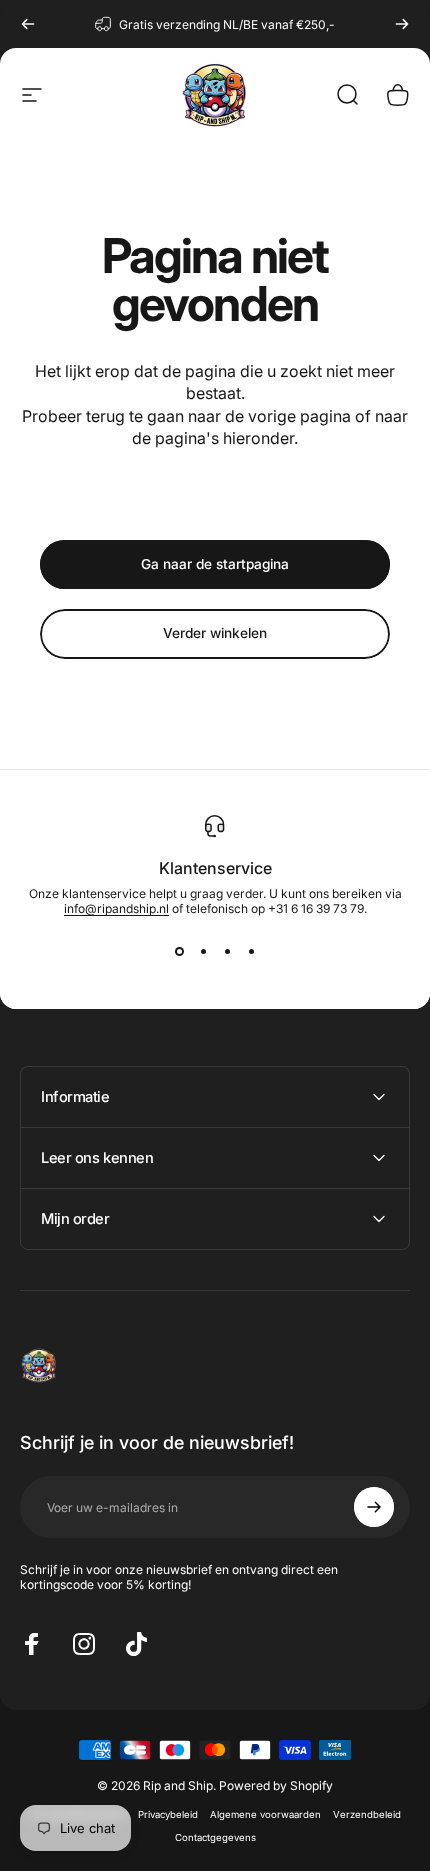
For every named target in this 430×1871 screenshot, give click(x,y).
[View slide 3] (227, 952)
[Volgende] (402, 24)
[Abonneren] (374, 1507)
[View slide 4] (251, 952)
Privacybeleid (168, 1814)
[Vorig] (28, 24)
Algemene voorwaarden (265, 1814)
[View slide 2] (203, 952)
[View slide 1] (179, 952)
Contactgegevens (215, 1837)
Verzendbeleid (367, 1814)
